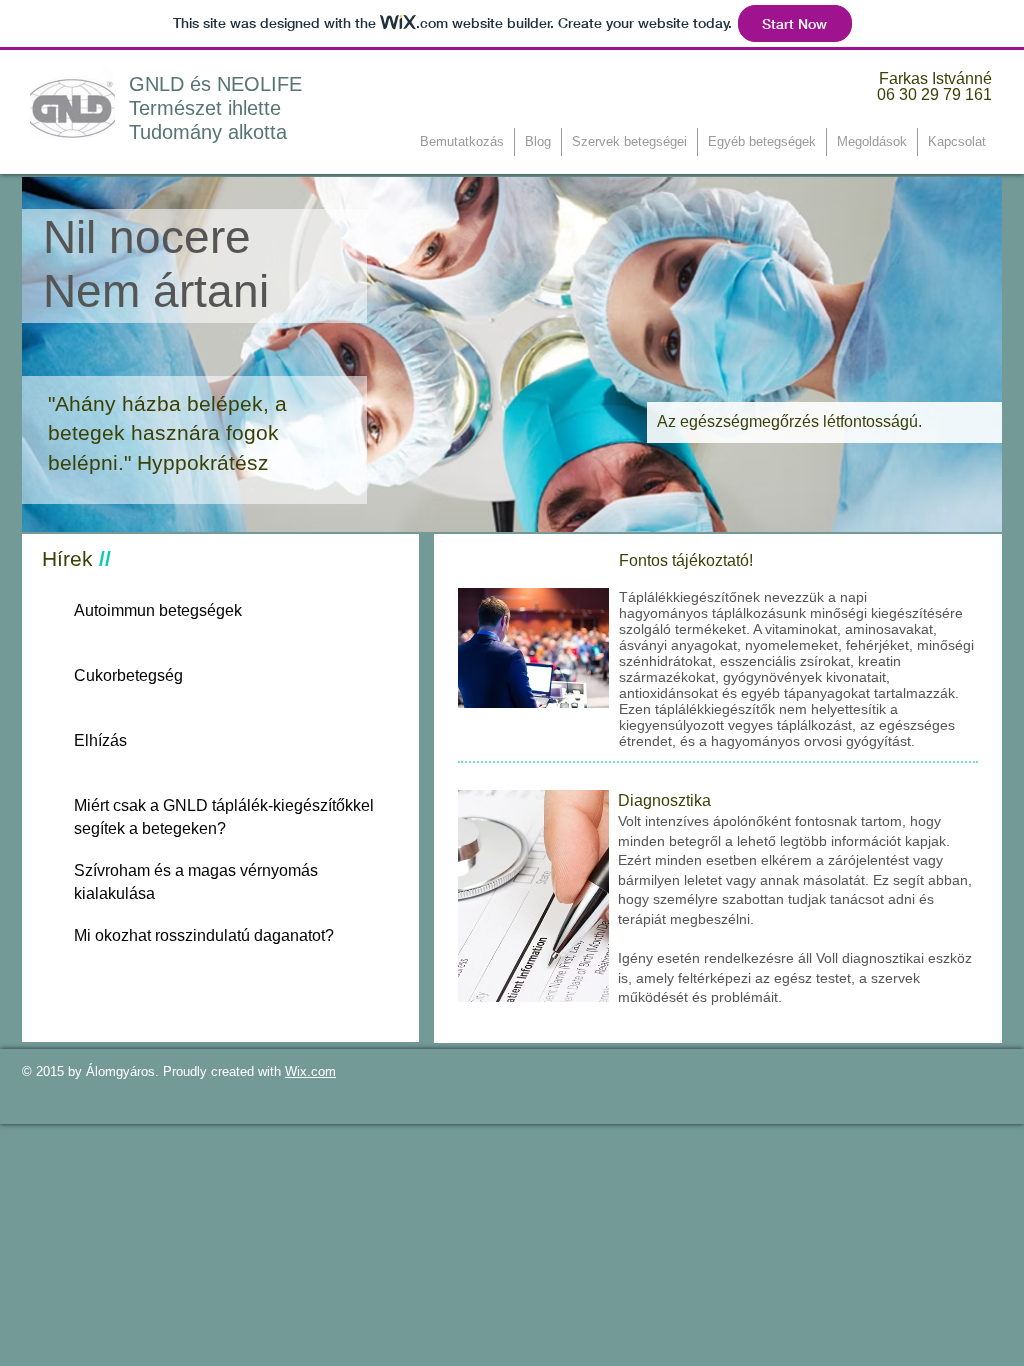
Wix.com (310, 1071)
